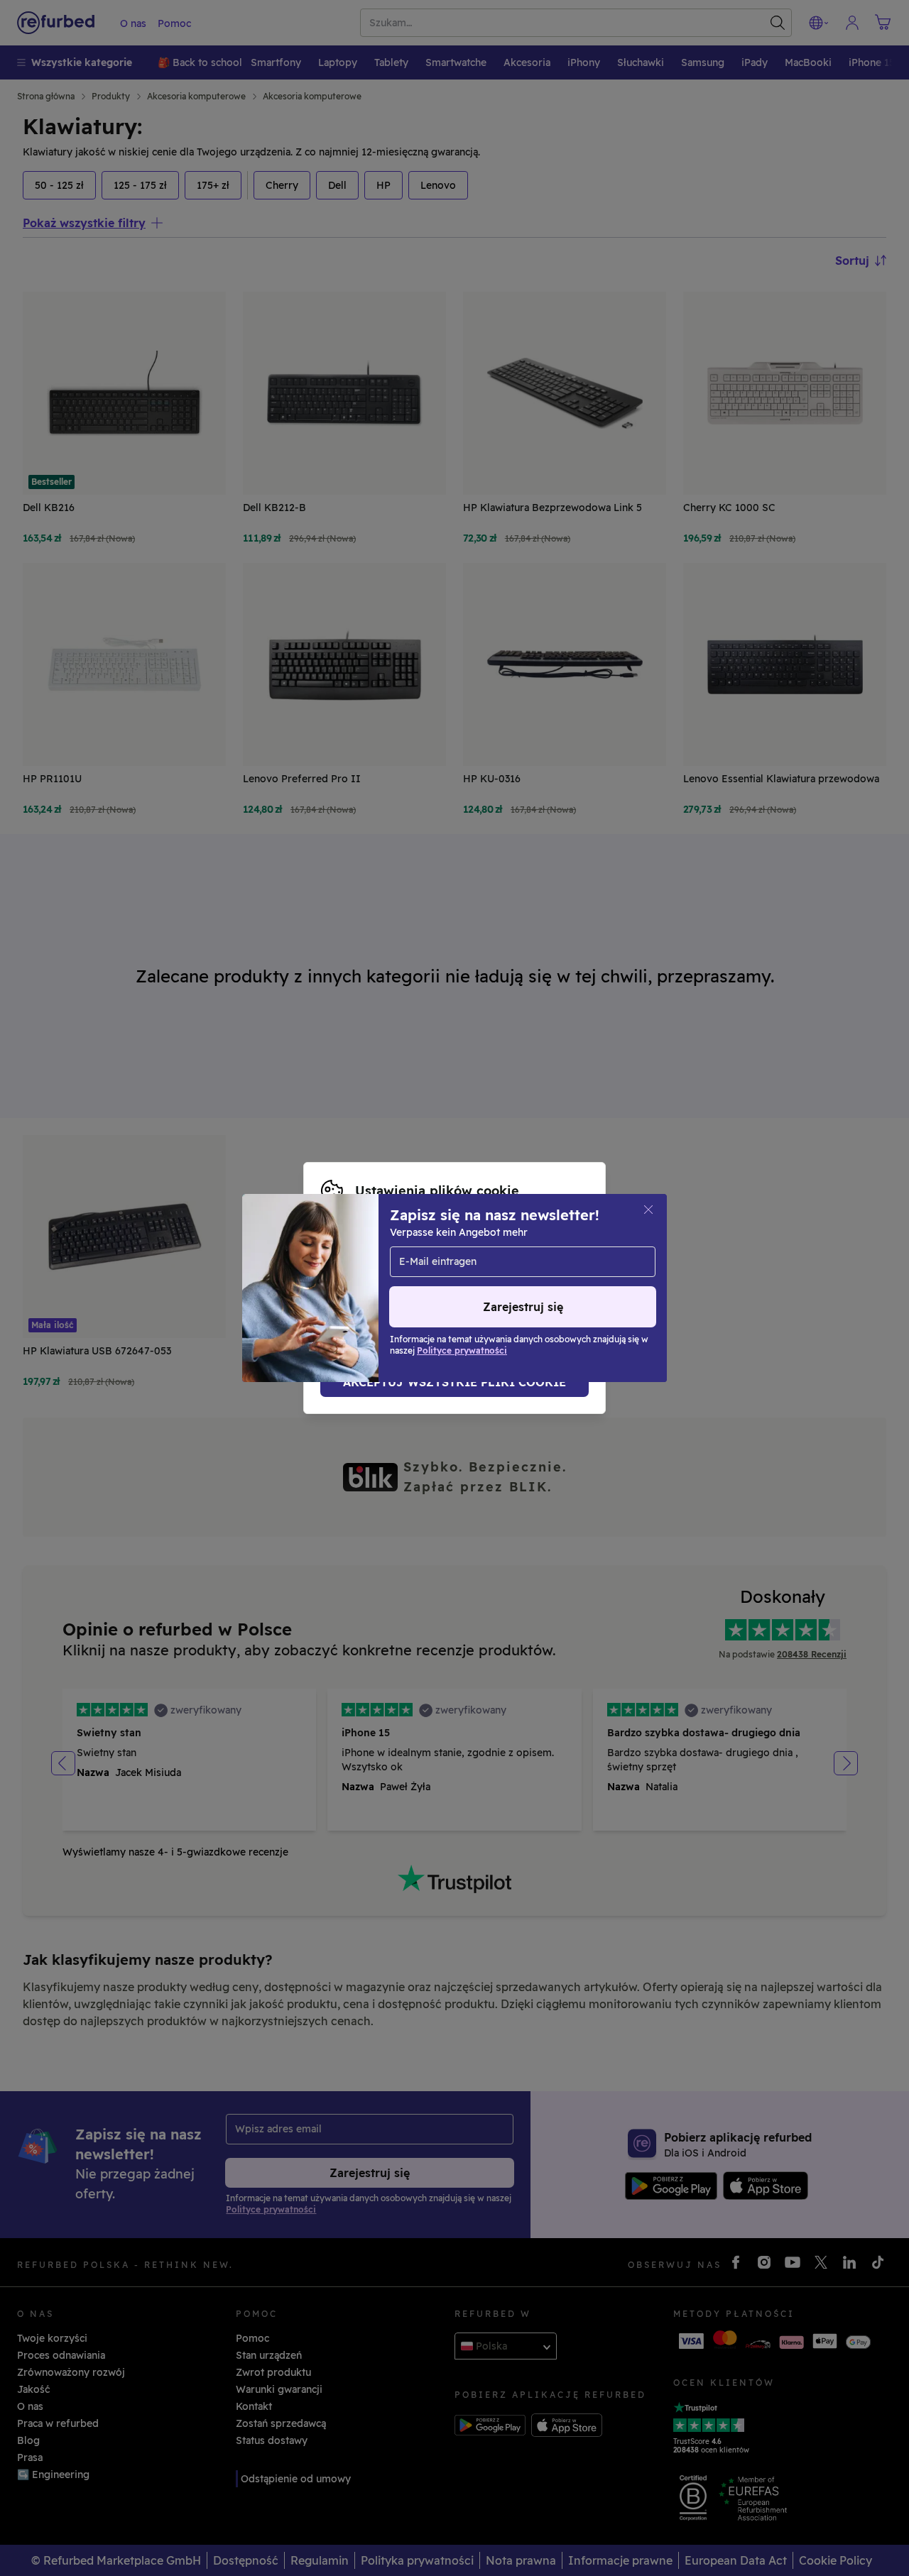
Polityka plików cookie (506, 1281)
